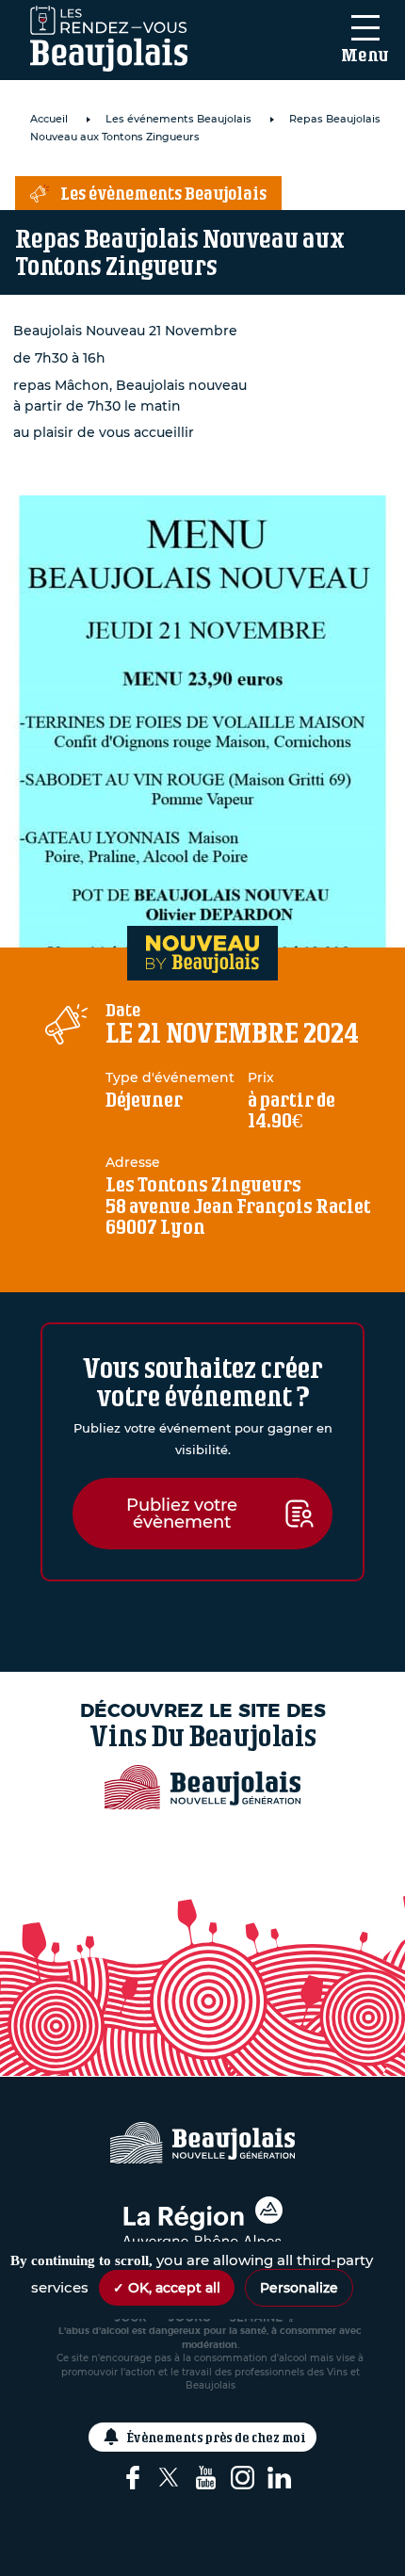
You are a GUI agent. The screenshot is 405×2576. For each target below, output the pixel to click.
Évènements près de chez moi (217, 2437)
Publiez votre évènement (182, 1514)
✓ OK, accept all (167, 2288)
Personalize (299, 2288)
